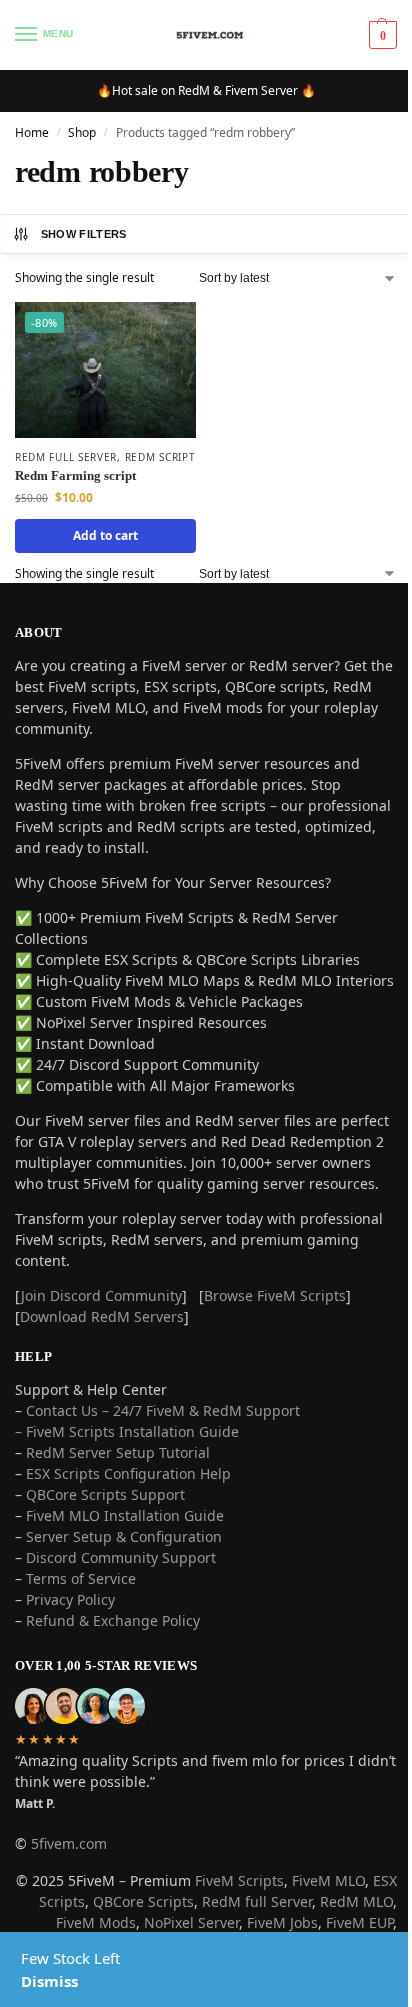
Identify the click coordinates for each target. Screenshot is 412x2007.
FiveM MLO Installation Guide (125, 1515)
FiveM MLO (328, 1880)
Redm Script (160, 457)
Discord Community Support (121, 1557)
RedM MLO (356, 1901)
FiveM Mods (96, 1922)
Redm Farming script (75, 475)
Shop (82, 132)
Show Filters (84, 234)
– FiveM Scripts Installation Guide (127, 1431)
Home (32, 132)
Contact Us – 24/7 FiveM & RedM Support (163, 1410)
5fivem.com (69, 1843)
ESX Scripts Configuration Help (128, 1473)
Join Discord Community (101, 1295)
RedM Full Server (66, 457)
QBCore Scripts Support (105, 1494)
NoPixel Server (191, 1922)
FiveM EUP (359, 1922)
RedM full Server (257, 1901)
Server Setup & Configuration (122, 1536)
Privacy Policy (70, 1599)
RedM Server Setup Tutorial (118, 1452)
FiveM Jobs (282, 1922)
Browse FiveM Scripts (275, 1295)
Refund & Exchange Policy (113, 1620)
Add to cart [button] (105, 535)
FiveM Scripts (239, 1880)
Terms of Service (81, 1578)
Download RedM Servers (102, 1316)
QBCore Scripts (143, 1901)
